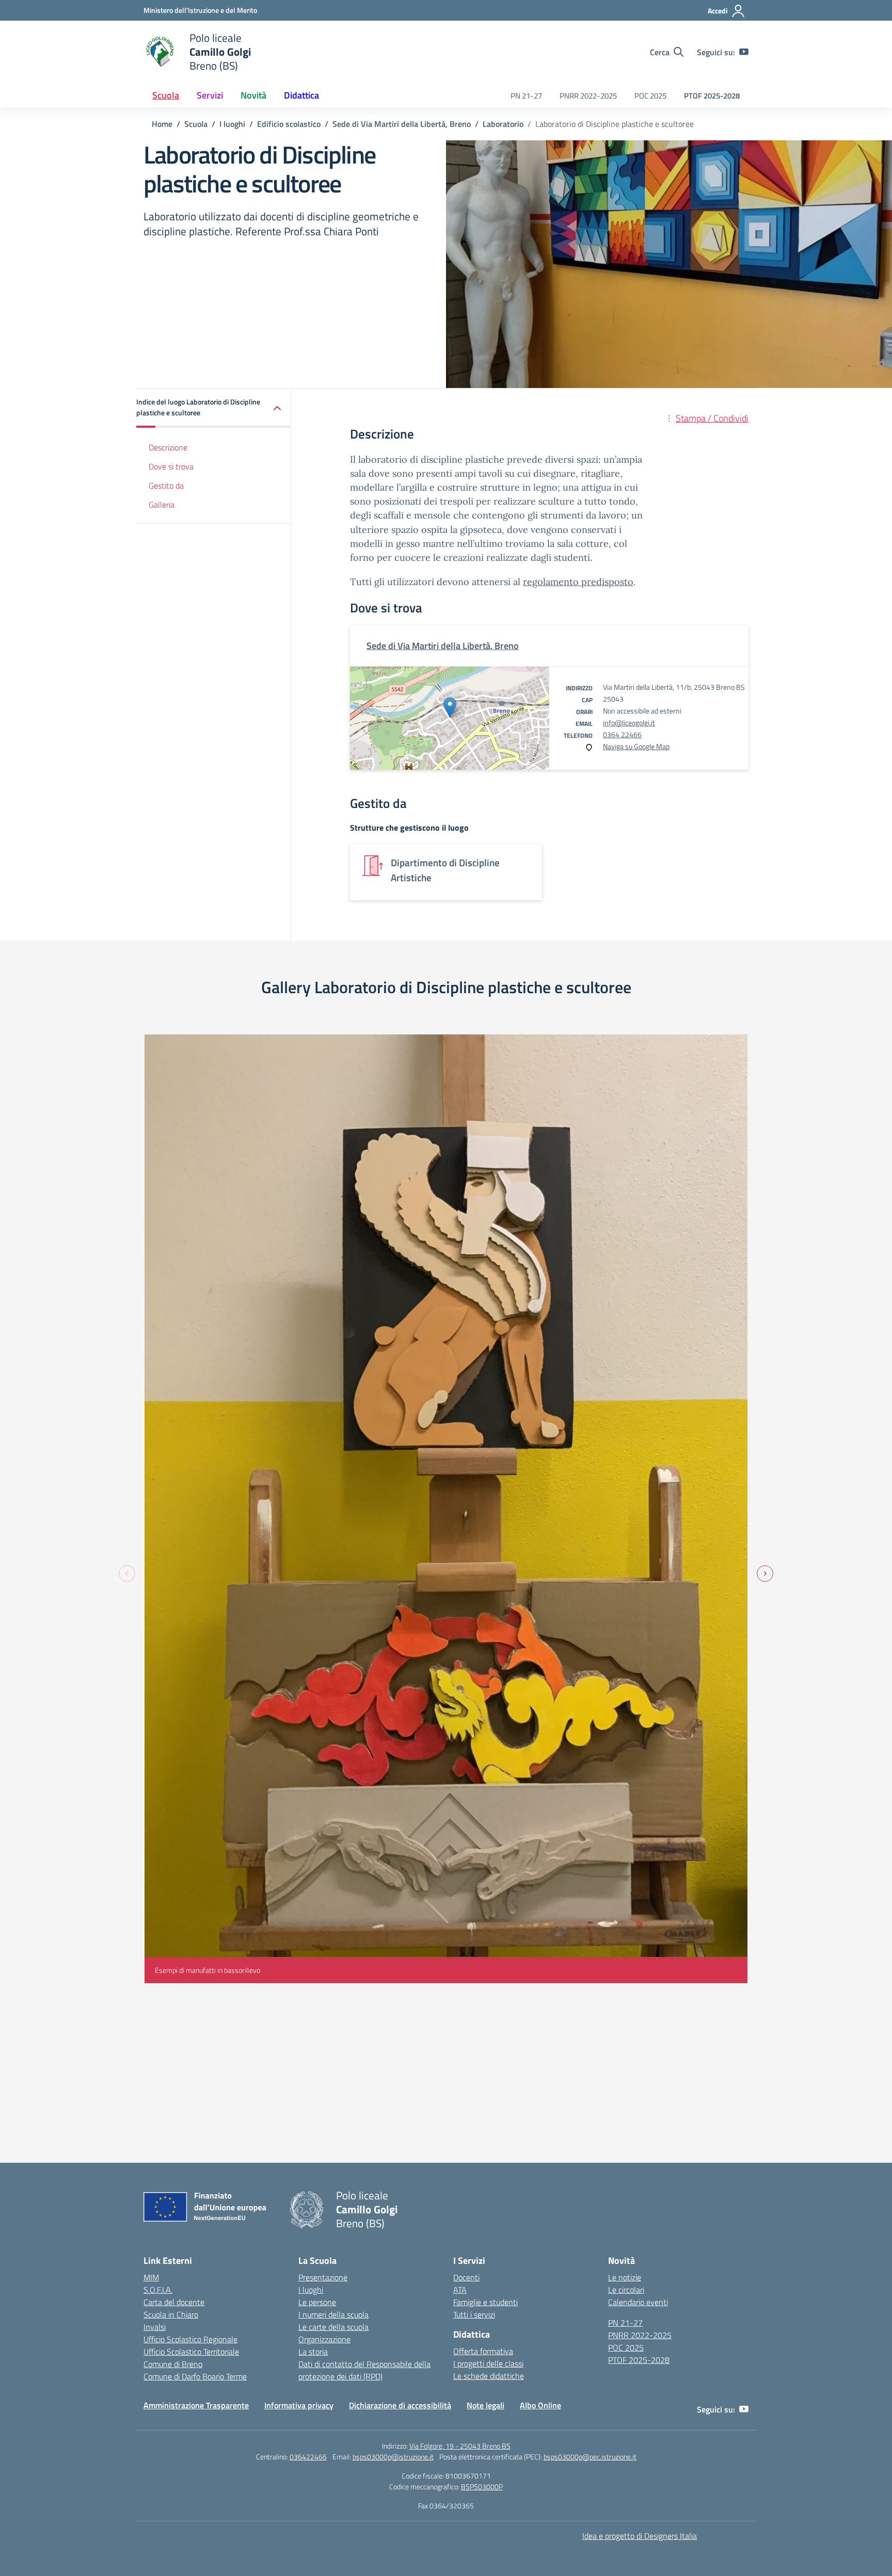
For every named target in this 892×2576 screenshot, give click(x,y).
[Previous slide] (127, 1574)
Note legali (485, 2405)
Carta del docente (174, 2302)
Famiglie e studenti (485, 2302)
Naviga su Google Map (636, 746)
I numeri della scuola (333, 2314)
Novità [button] (253, 95)
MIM (151, 2277)
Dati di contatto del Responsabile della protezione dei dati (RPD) (364, 2370)
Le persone (317, 2302)
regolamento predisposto (578, 582)
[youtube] (744, 52)
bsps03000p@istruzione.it (393, 2457)
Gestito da (166, 485)
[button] (214, 408)
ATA (460, 2290)
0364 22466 (622, 734)
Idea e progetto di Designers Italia (640, 2536)
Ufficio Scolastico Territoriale (191, 2352)
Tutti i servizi (474, 2314)
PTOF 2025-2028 (712, 96)
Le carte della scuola (333, 2327)
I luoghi (311, 2290)
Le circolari (626, 2290)
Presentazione (323, 2277)
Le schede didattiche (489, 2376)
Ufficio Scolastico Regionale (190, 2339)
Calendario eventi (638, 2302)
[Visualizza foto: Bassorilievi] (446, 1509)
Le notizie (625, 2277)
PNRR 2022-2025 (588, 96)
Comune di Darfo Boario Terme (195, 2376)
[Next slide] (765, 1574)
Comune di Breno (173, 2364)
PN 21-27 (526, 96)
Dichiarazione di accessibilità (400, 2405)
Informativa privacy (299, 2405)
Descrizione (168, 448)
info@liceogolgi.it (629, 723)
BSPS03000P (482, 2486)
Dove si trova (171, 466)
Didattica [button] (301, 95)
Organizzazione (324, 2339)
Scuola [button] (166, 95)
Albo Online (540, 2405)
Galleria (162, 505)
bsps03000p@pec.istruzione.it (590, 2457)
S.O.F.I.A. (158, 2290)
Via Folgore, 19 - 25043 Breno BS (460, 2446)
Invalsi (155, 2327)
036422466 (308, 2457)
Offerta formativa (483, 2351)
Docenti (466, 2277)
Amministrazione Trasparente (196, 2405)
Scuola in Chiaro (171, 2314)
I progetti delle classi (488, 2363)
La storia (313, 2352)
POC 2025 (650, 96)
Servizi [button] (210, 95)
